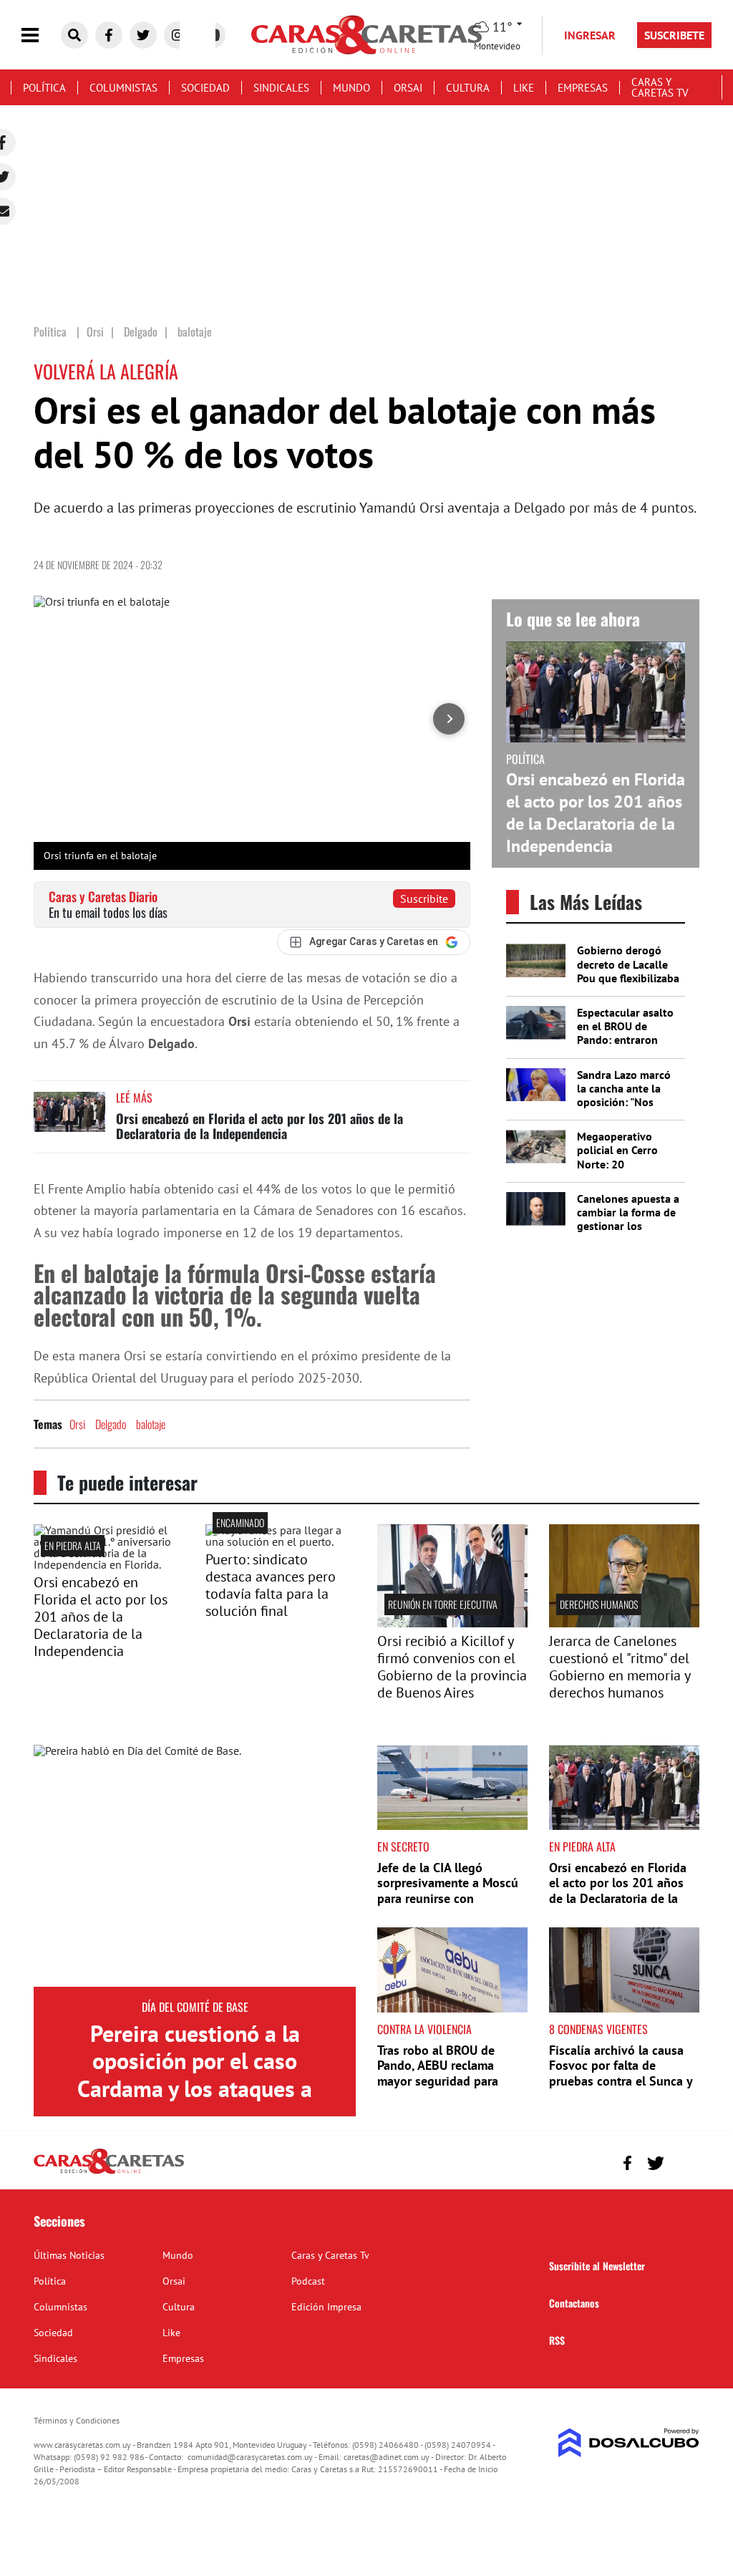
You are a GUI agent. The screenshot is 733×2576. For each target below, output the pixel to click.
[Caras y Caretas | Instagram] (178, 35)
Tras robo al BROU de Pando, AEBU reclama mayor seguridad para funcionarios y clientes (440, 2073)
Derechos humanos (599, 1604)
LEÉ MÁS (134, 1098)
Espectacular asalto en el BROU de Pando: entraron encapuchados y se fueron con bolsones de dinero (628, 1047)
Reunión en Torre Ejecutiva (443, 1604)
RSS (557, 2340)
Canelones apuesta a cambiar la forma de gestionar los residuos (628, 1219)
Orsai (408, 88)
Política (44, 88)
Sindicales (281, 88)
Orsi (77, 1424)
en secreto (403, 1846)
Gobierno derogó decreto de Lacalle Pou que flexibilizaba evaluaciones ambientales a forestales (628, 984)
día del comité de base (195, 2007)
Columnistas (123, 88)
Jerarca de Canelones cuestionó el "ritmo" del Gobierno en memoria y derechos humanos (620, 1667)
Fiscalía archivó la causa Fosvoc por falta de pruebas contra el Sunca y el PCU (621, 2073)
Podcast (308, 2281)
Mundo (351, 88)
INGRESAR (590, 35)
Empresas (583, 88)
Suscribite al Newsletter (597, 2266)
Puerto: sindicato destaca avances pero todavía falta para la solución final (271, 1585)
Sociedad (205, 88)
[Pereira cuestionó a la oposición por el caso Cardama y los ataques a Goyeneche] (195, 1866)
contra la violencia (424, 2029)
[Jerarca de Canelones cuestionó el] (624, 1623)
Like (524, 88)
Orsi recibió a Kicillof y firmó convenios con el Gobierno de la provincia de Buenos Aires (452, 1667)
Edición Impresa (326, 2307)
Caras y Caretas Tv (660, 87)
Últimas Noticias (69, 2255)
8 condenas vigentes (598, 2029)
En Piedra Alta (73, 1545)
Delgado (111, 1424)
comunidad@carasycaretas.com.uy (250, 2457)
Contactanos (574, 2303)
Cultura (468, 88)
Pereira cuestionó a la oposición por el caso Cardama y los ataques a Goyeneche (195, 2074)
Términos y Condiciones (77, 2420)
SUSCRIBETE (674, 35)
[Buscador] (74, 35)
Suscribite (424, 899)
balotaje (151, 1424)
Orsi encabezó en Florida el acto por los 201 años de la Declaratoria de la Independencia (259, 1126)
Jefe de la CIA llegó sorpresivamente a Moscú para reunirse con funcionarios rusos (448, 1891)
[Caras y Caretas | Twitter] (143, 35)
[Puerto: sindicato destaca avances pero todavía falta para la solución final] (281, 1541)
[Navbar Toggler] (41, 35)
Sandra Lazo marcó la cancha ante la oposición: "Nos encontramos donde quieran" (627, 1102)
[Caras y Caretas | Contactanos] (683, 2161)
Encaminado (240, 1522)
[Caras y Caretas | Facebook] (109, 35)
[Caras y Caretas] (109, 2173)
